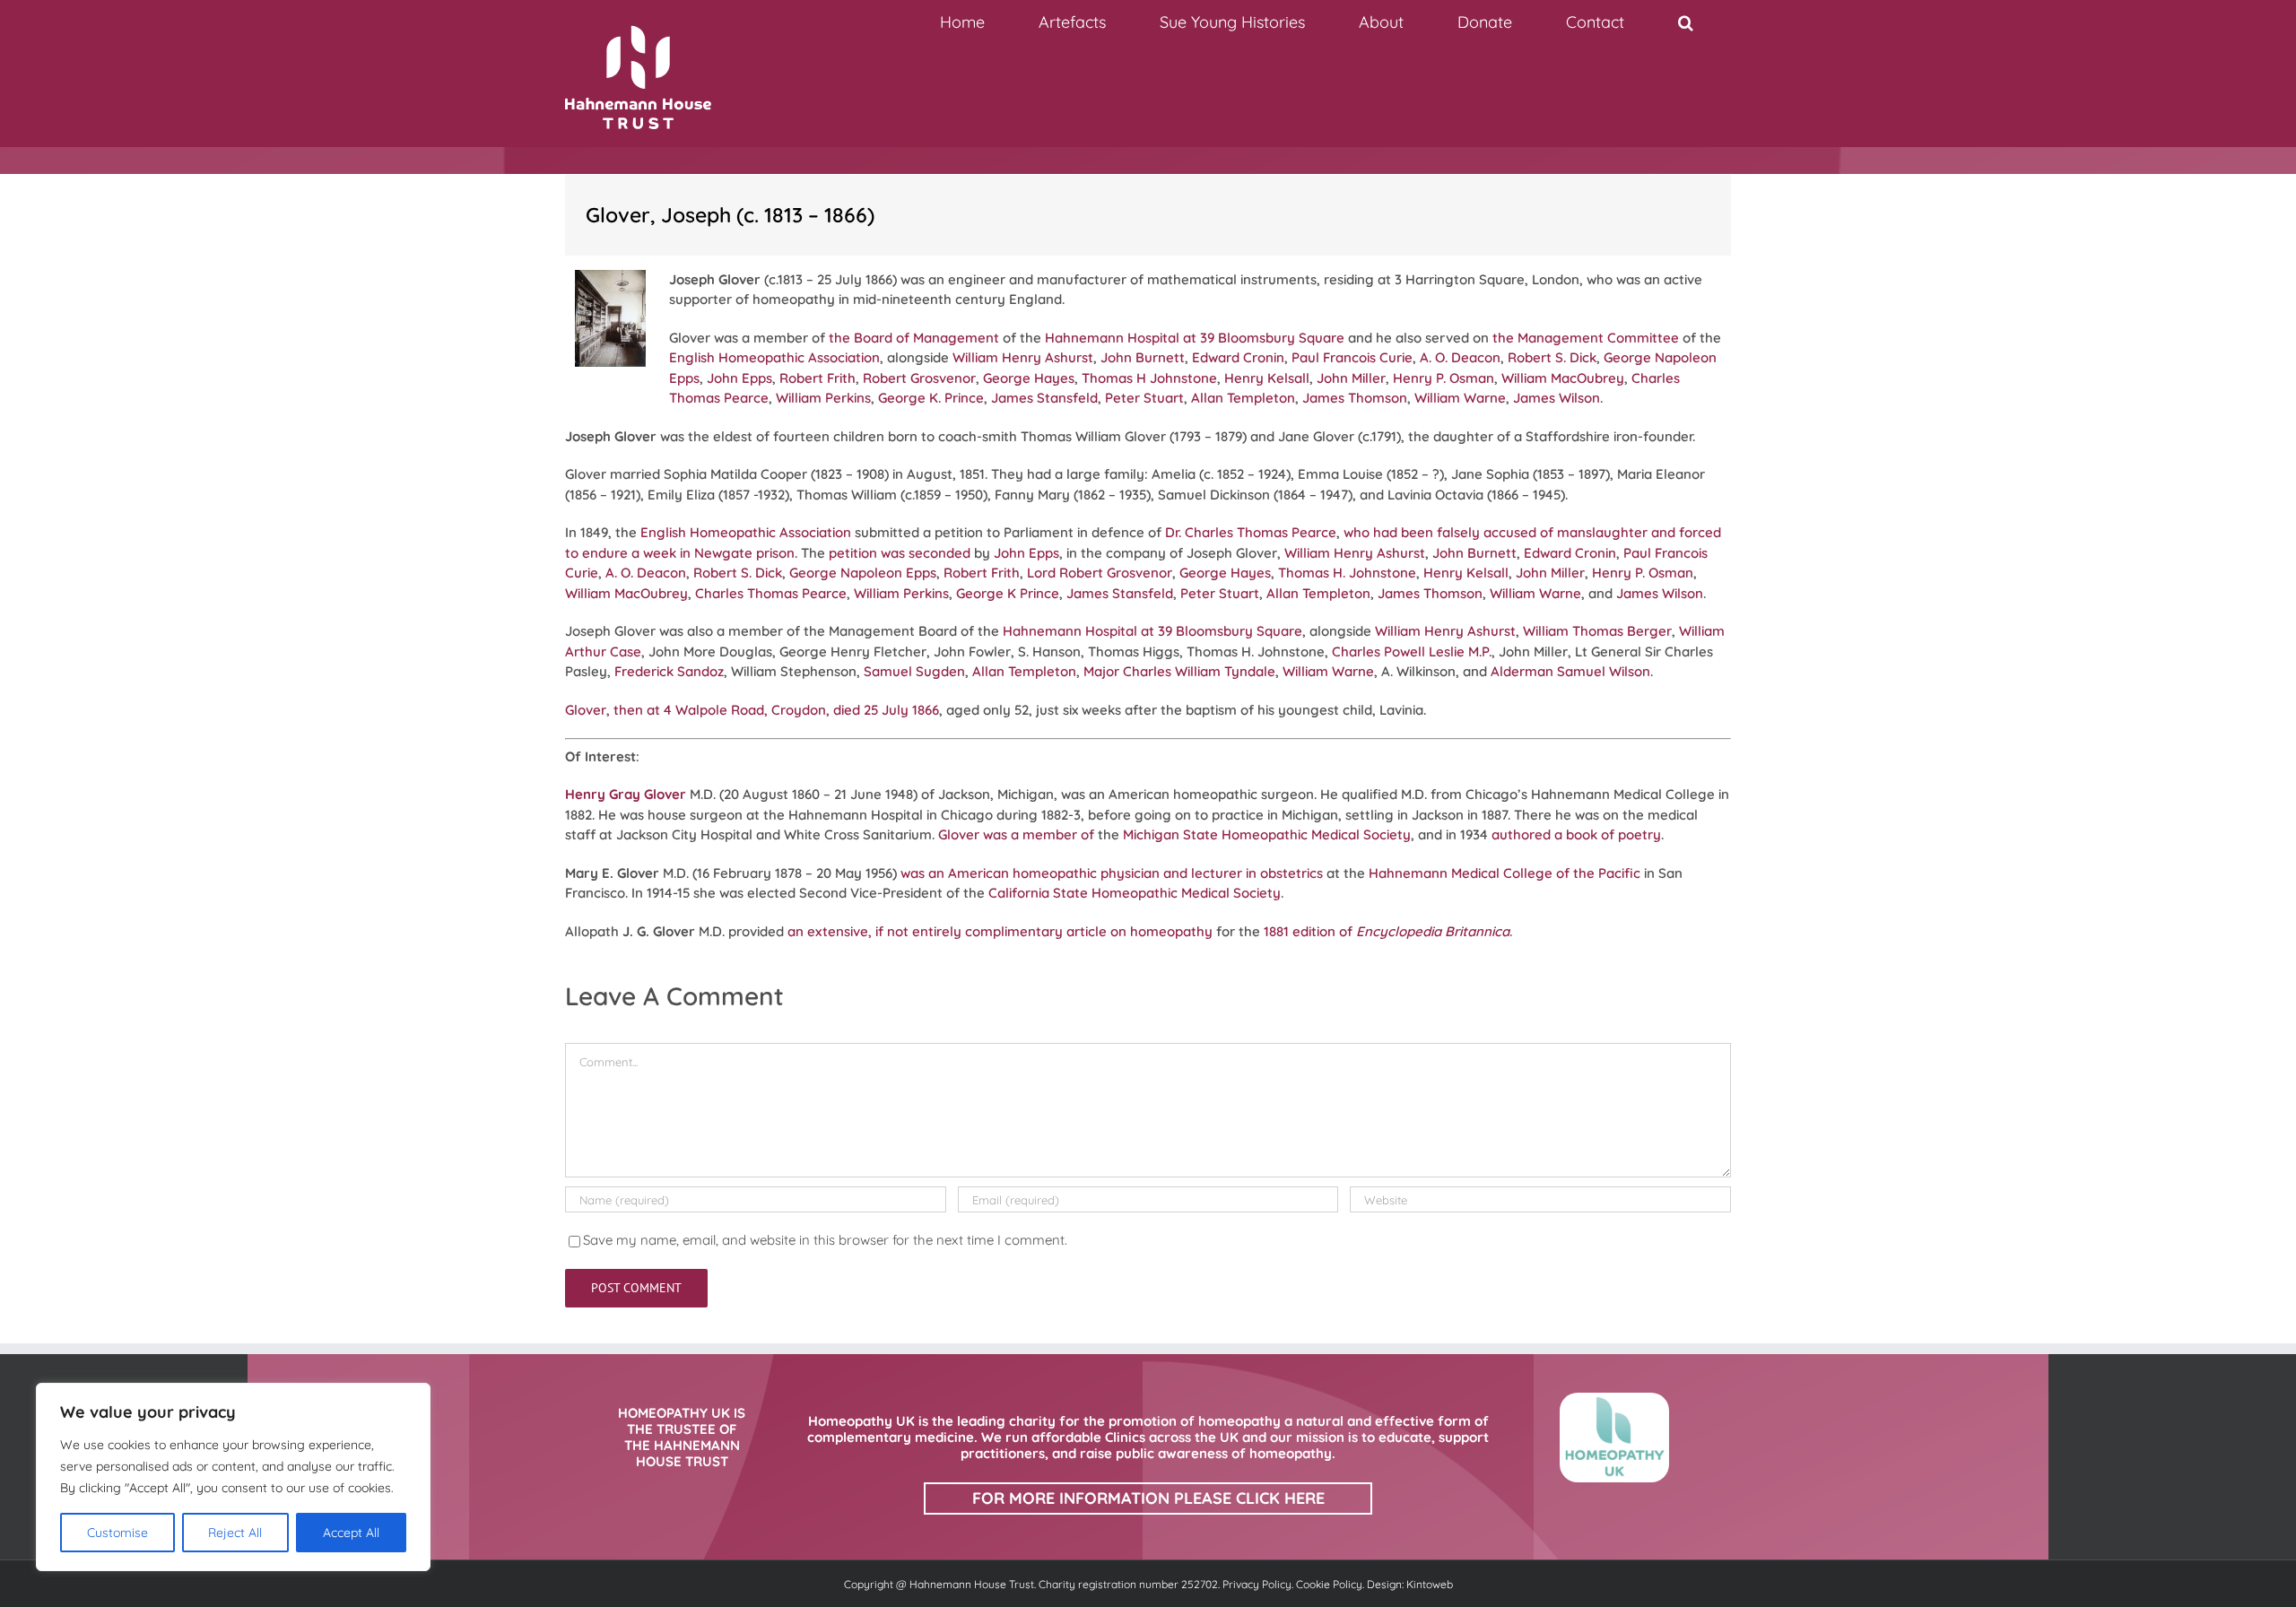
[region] (233, 1477)
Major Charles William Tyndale (1179, 671)
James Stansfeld (1044, 398)
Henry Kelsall (1267, 378)
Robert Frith (818, 378)
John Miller (1351, 378)
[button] (1685, 22)
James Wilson (1557, 398)
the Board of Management (914, 338)
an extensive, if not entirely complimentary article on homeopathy (1000, 931)
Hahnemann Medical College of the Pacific (1503, 873)
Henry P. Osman (1444, 378)
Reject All (235, 1533)
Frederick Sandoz (669, 671)
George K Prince (1008, 593)
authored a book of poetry (1576, 834)
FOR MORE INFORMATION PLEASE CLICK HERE (1148, 1498)
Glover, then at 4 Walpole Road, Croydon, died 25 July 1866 (752, 710)
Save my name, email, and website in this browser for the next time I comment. (825, 1240)
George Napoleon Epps (863, 573)
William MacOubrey (1563, 378)
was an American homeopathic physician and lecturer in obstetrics (1112, 873)
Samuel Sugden (914, 671)
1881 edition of (1387, 931)
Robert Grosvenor (919, 378)
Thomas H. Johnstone (1347, 573)
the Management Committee (1586, 338)
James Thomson (1355, 398)
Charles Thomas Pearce (771, 593)
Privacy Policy (1257, 1584)
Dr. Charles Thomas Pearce (1251, 532)
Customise (117, 1533)
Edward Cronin (1238, 357)
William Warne (1460, 398)
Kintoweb (1430, 1584)
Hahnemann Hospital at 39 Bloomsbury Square (1195, 338)
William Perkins (823, 398)
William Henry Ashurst (1023, 357)
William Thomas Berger (1597, 631)
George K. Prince (931, 398)
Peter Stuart (1144, 398)
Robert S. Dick (1552, 357)
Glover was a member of (1016, 834)
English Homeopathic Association (774, 357)
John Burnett (1143, 357)
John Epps (739, 378)
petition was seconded (900, 553)
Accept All (351, 1533)
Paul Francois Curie (1352, 357)
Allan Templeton (1243, 398)
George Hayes (1029, 378)
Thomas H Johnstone (1149, 378)
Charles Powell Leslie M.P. (1412, 651)
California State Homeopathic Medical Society (1135, 893)
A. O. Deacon (1460, 357)
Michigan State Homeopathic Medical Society (1267, 834)
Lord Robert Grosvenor (1100, 573)
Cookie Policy (1329, 1584)
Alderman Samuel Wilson (1570, 671)
